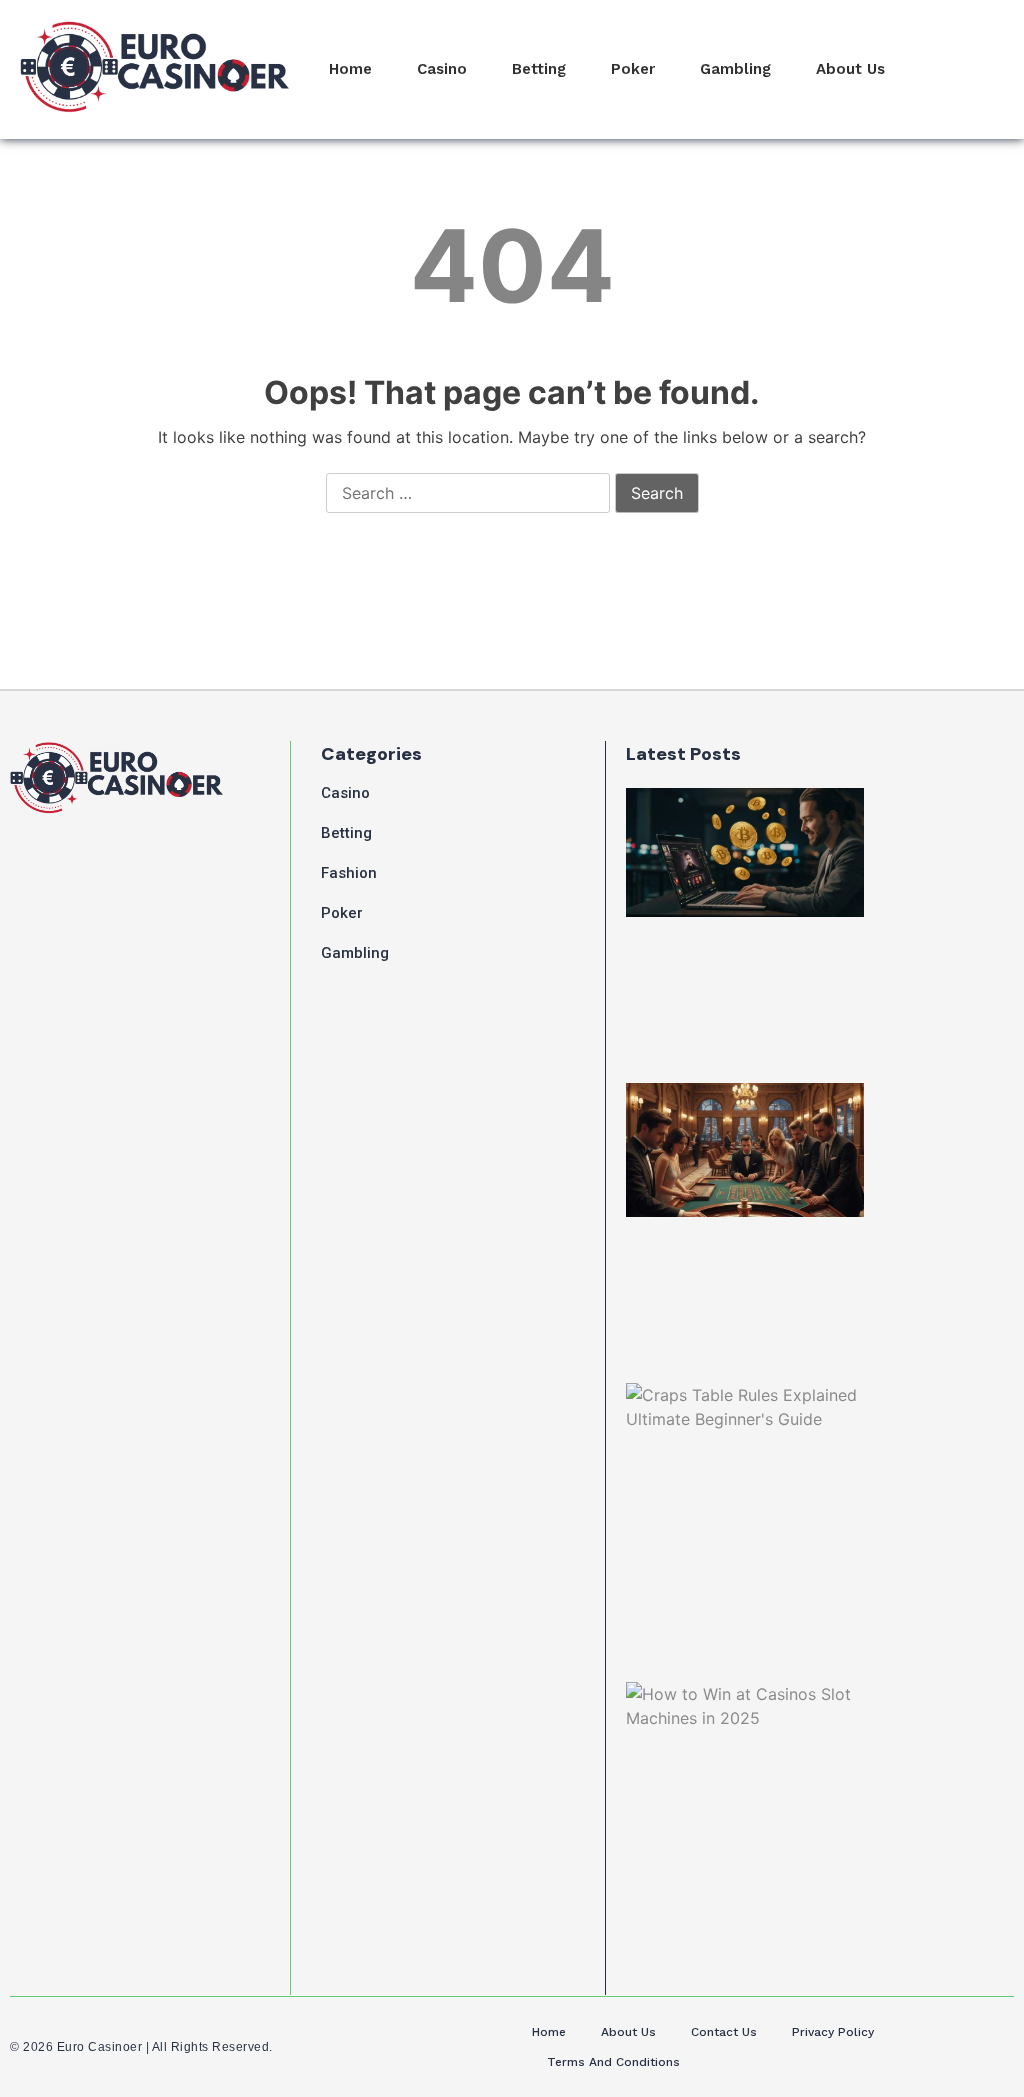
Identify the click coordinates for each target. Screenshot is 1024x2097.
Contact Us (724, 2032)
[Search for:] (468, 494)
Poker (633, 69)
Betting (539, 69)
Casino (442, 69)
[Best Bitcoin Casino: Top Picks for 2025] (745, 852)
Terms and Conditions (613, 2062)
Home (350, 69)
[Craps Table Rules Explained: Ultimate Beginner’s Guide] (745, 1449)
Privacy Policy (833, 2032)
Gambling (735, 69)
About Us (850, 69)
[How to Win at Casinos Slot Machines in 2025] (745, 1755)
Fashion (349, 873)
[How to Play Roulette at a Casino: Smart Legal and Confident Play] (745, 1149)
